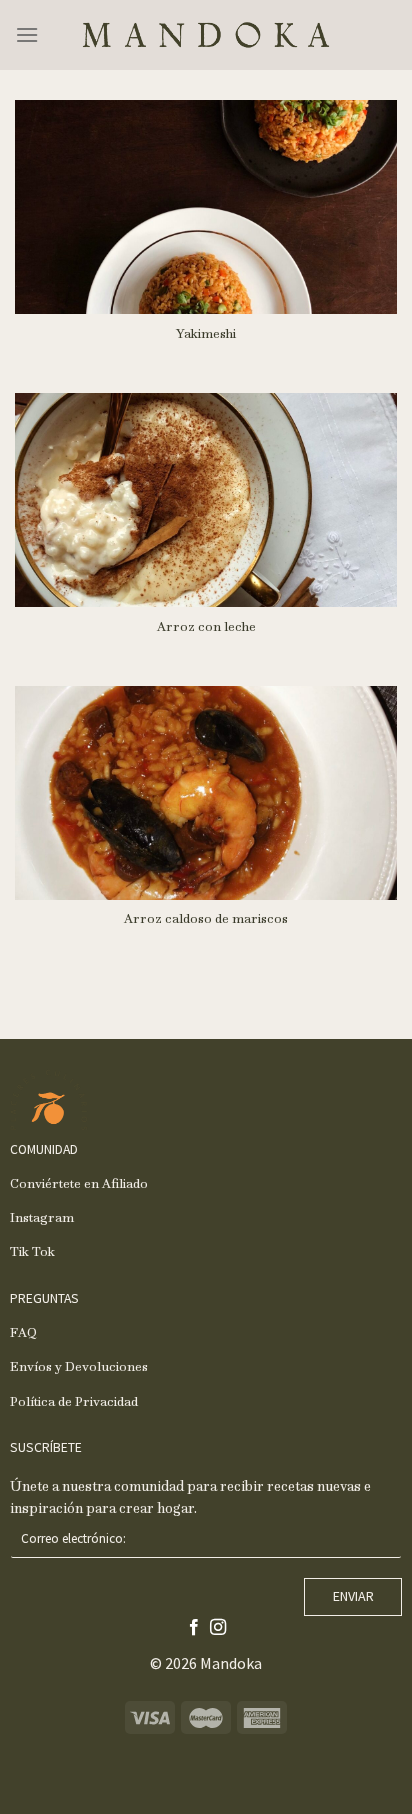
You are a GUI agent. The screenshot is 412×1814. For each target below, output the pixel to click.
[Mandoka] (206, 34)
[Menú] (27, 34)
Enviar (353, 1596)
